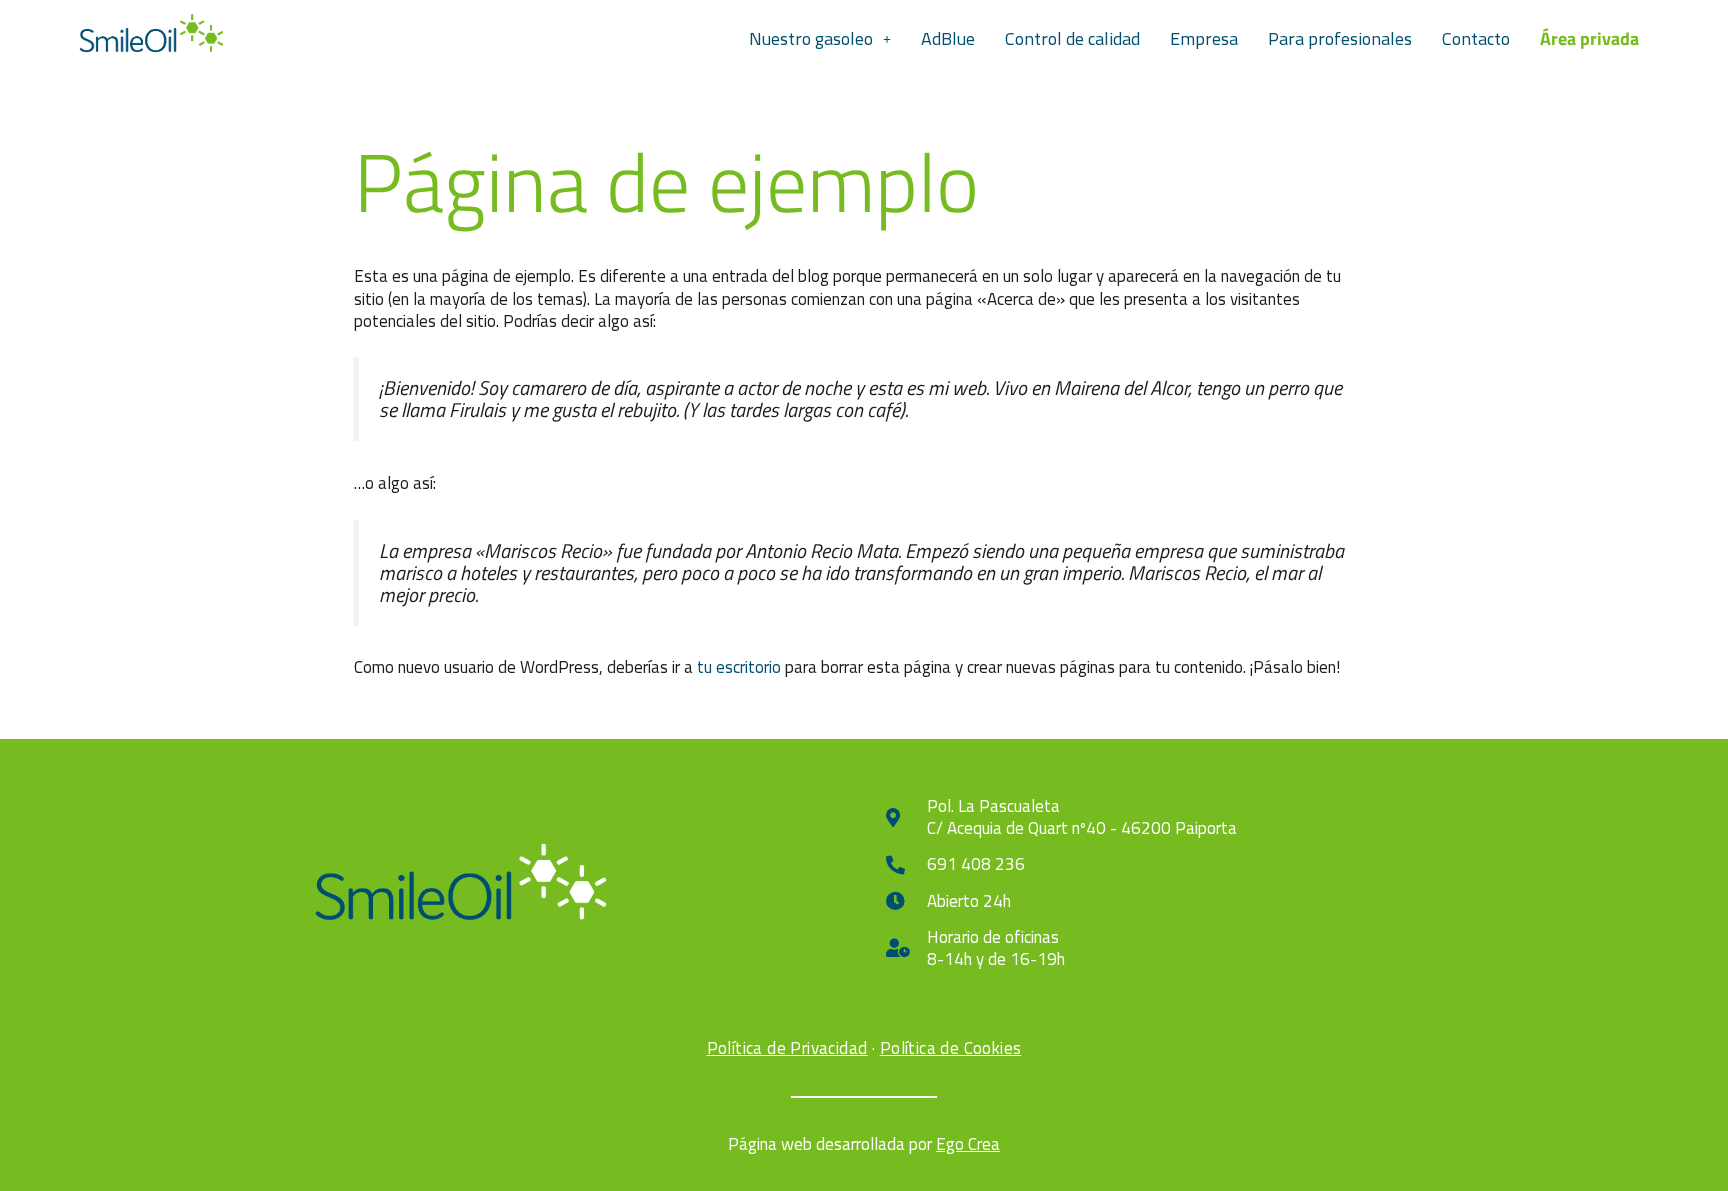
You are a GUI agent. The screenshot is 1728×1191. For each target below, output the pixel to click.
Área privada (1589, 38)
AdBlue (948, 38)
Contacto (1476, 38)
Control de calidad (1072, 38)
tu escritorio (739, 667)
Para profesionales (1340, 38)
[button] (820, 39)
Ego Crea (968, 1144)
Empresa (1204, 38)
